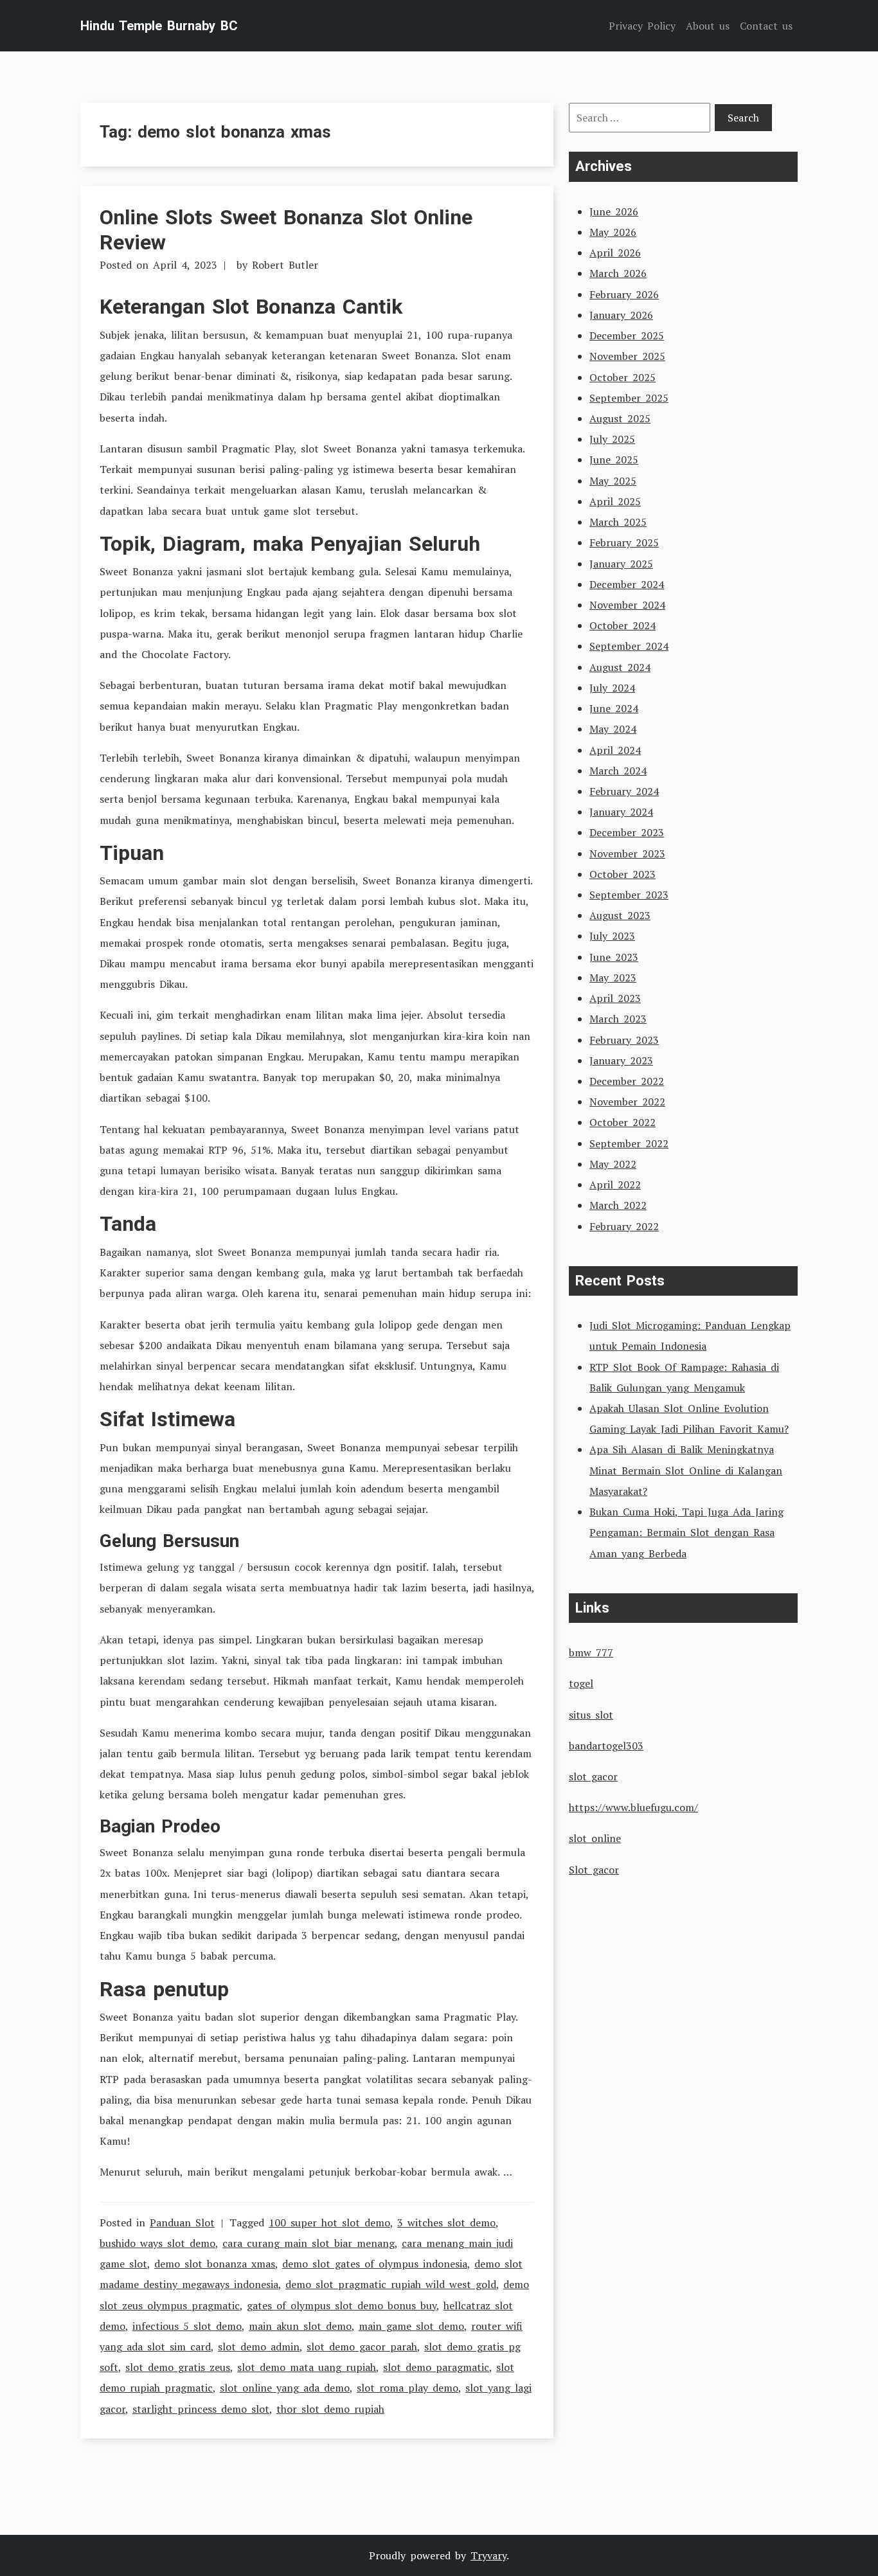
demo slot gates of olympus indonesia (375, 2264)
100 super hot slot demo (329, 2223)
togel (581, 1683)
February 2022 (624, 1226)
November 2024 (627, 605)
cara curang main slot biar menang (309, 2243)
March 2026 (618, 273)
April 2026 (615, 253)
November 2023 (627, 854)
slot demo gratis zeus (178, 2367)
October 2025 (623, 377)
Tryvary (488, 2555)
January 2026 (621, 315)
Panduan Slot (182, 2223)
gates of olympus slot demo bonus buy (342, 2305)
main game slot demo (411, 2326)
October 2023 (623, 874)
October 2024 (623, 625)
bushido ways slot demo (157, 2243)
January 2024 (621, 812)
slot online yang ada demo (285, 2388)
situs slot (591, 1715)
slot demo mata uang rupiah (307, 2367)
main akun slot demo (300, 2326)
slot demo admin (259, 2347)
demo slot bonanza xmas (215, 2264)
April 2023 (615, 998)
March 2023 (618, 1019)
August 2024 (620, 667)
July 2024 (612, 688)
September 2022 (629, 1143)
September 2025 (629, 398)
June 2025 (614, 460)
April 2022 (615, 1185)
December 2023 (627, 832)
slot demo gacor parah (362, 2347)
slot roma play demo (408, 2388)
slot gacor (593, 1776)
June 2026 (614, 211)
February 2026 (624, 294)
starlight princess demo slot (201, 2409)
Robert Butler (285, 265)
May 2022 (613, 1164)
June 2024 (614, 708)
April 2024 (615, 750)
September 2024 (629, 646)
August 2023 (620, 915)
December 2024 (627, 584)
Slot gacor (594, 1870)
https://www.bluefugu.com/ (633, 1807)
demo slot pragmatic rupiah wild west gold (391, 2284)
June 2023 (614, 957)
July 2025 (612, 439)
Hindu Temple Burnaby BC (159, 26)
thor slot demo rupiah (330, 2409)
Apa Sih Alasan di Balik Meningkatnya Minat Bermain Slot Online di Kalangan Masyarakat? (686, 1470)
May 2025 (613, 481)
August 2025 (620, 418)
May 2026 (613, 232)
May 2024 (613, 729)
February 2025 (624, 542)
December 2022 (627, 1081)
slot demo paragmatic (436, 2367)
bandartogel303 (606, 1746)
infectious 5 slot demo (187, 2326)
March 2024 (618, 771)
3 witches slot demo (446, 2223)
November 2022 (627, 1102)
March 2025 (618, 522)
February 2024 (624, 791)
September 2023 (629, 895)
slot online (595, 1838)
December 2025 (627, 335)
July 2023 (612, 936)
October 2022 (623, 1122)
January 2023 (621, 1060)
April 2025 (615, 501)
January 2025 (621, 564)
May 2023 (613, 978)
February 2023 (624, 1040)
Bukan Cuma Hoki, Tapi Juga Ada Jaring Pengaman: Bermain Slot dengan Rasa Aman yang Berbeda (686, 1532)
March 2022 (618, 1205)
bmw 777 (591, 1652)
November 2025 (627, 356)
